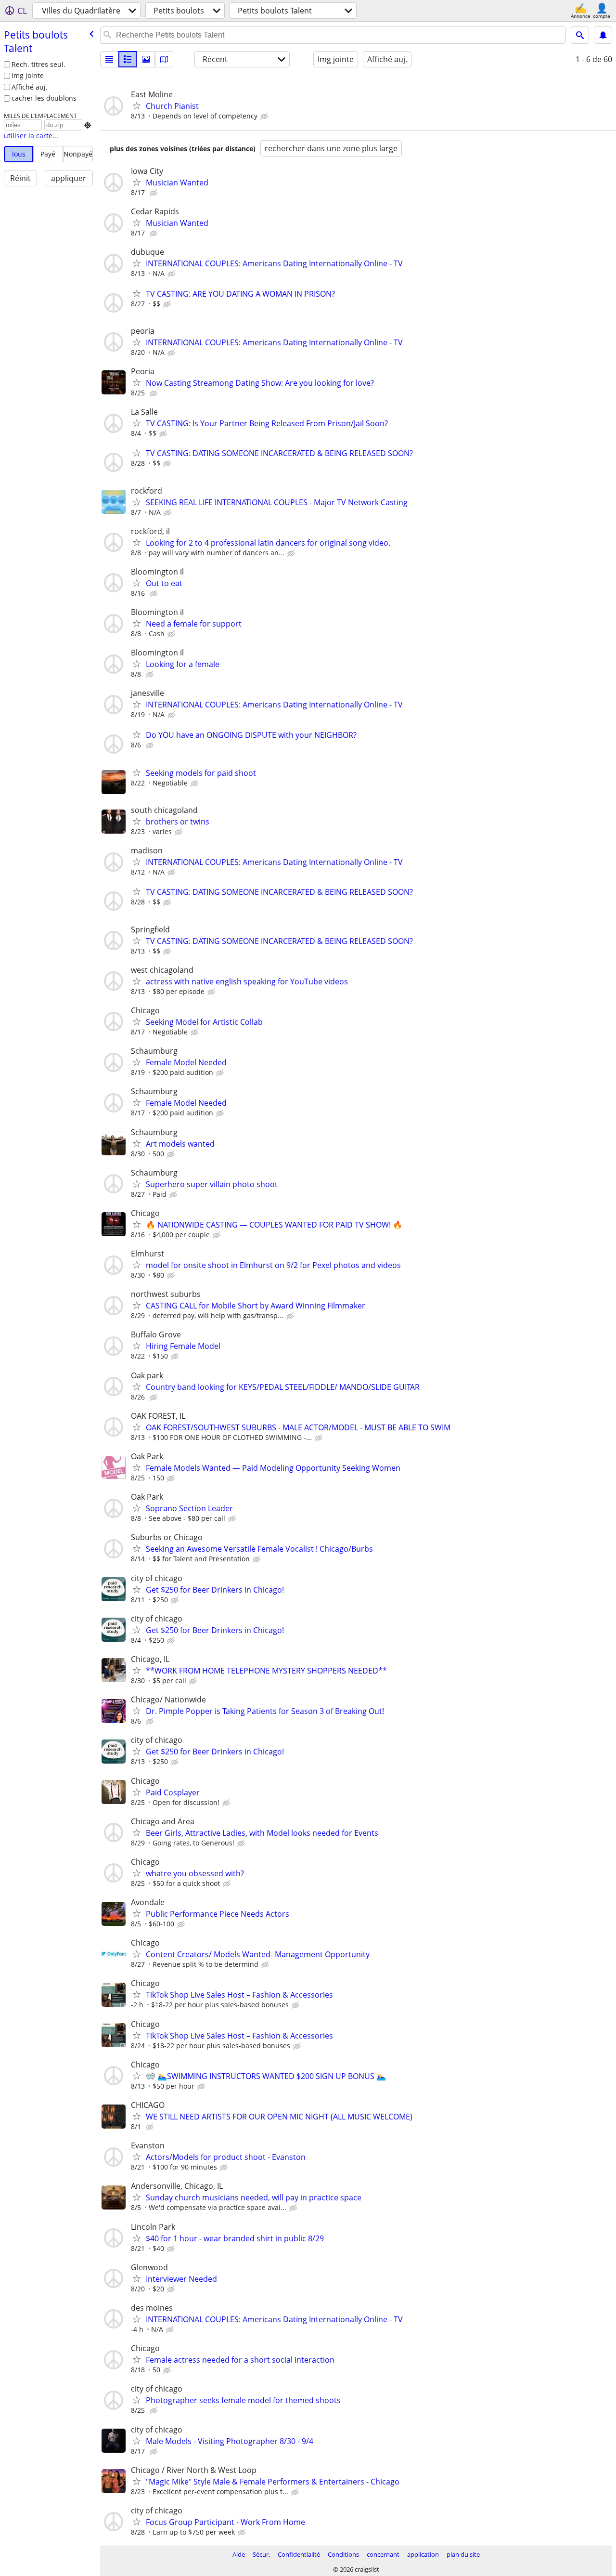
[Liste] (109, 59)
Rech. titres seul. (38, 64)
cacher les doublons (44, 98)
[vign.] (128, 59)
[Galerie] (146, 59)
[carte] (164, 59)
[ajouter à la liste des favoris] (137, 105)
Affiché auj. (30, 87)
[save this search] (603, 35)
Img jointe (28, 75)
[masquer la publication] (265, 117)
